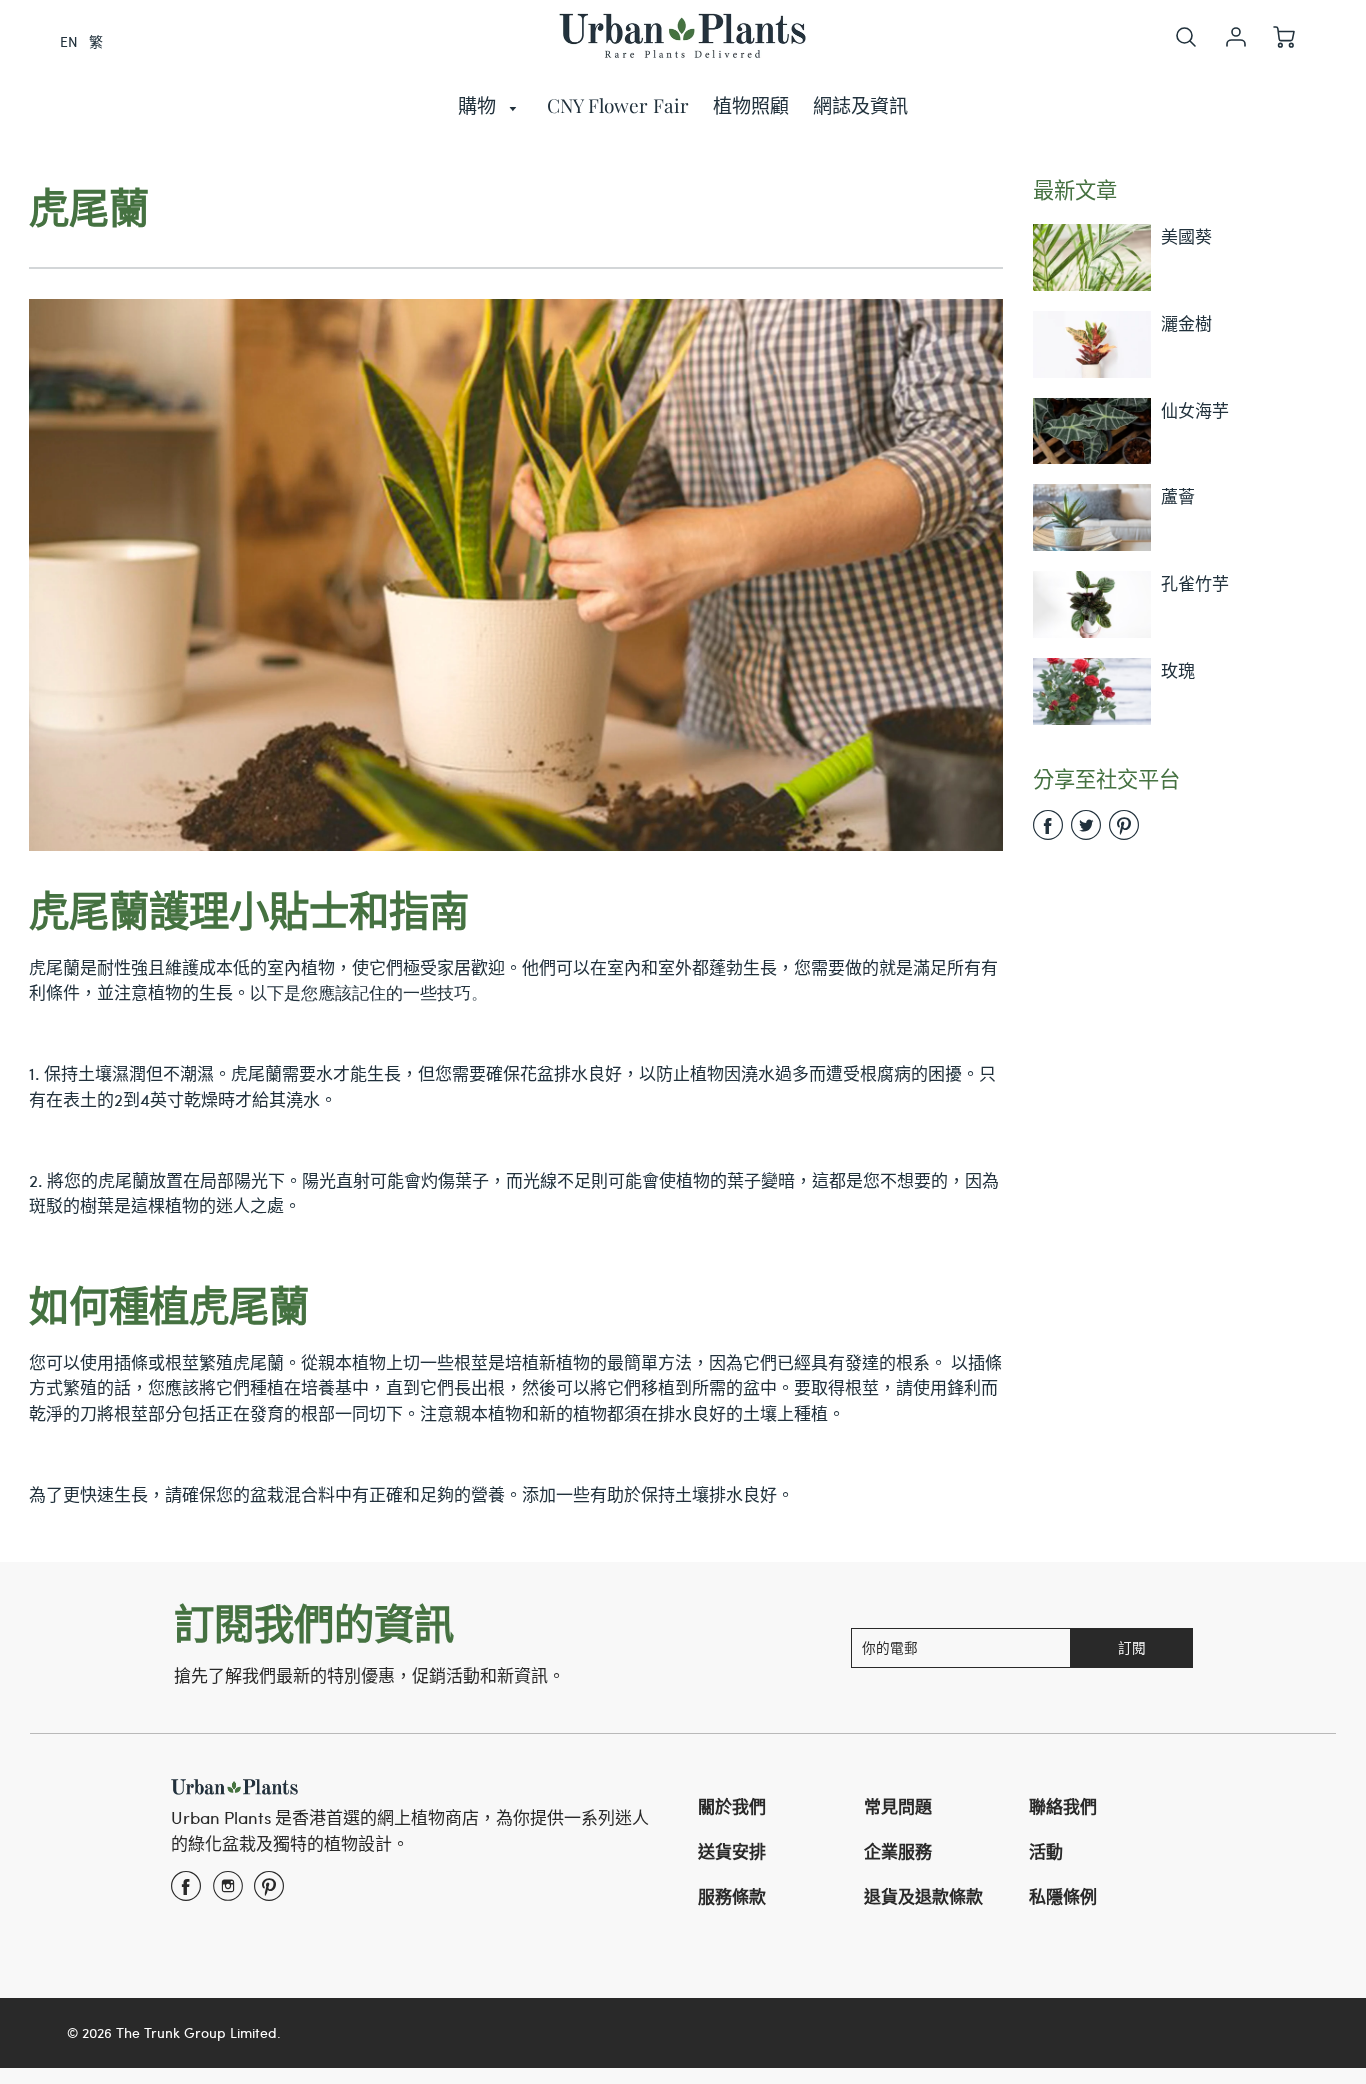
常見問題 (898, 1806)
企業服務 (898, 1851)
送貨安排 (732, 1851)
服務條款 (732, 1896)
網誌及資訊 (860, 105)
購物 (479, 105)
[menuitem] (491, 105)
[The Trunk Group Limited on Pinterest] (269, 1892)
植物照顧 (751, 105)
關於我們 (732, 1806)
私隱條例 (1063, 1896)
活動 (1046, 1851)
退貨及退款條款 (923, 1896)
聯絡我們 (1063, 1806)
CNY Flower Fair (618, 105)
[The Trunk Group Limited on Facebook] (186, 1892)
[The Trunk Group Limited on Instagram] (228, 1892)
